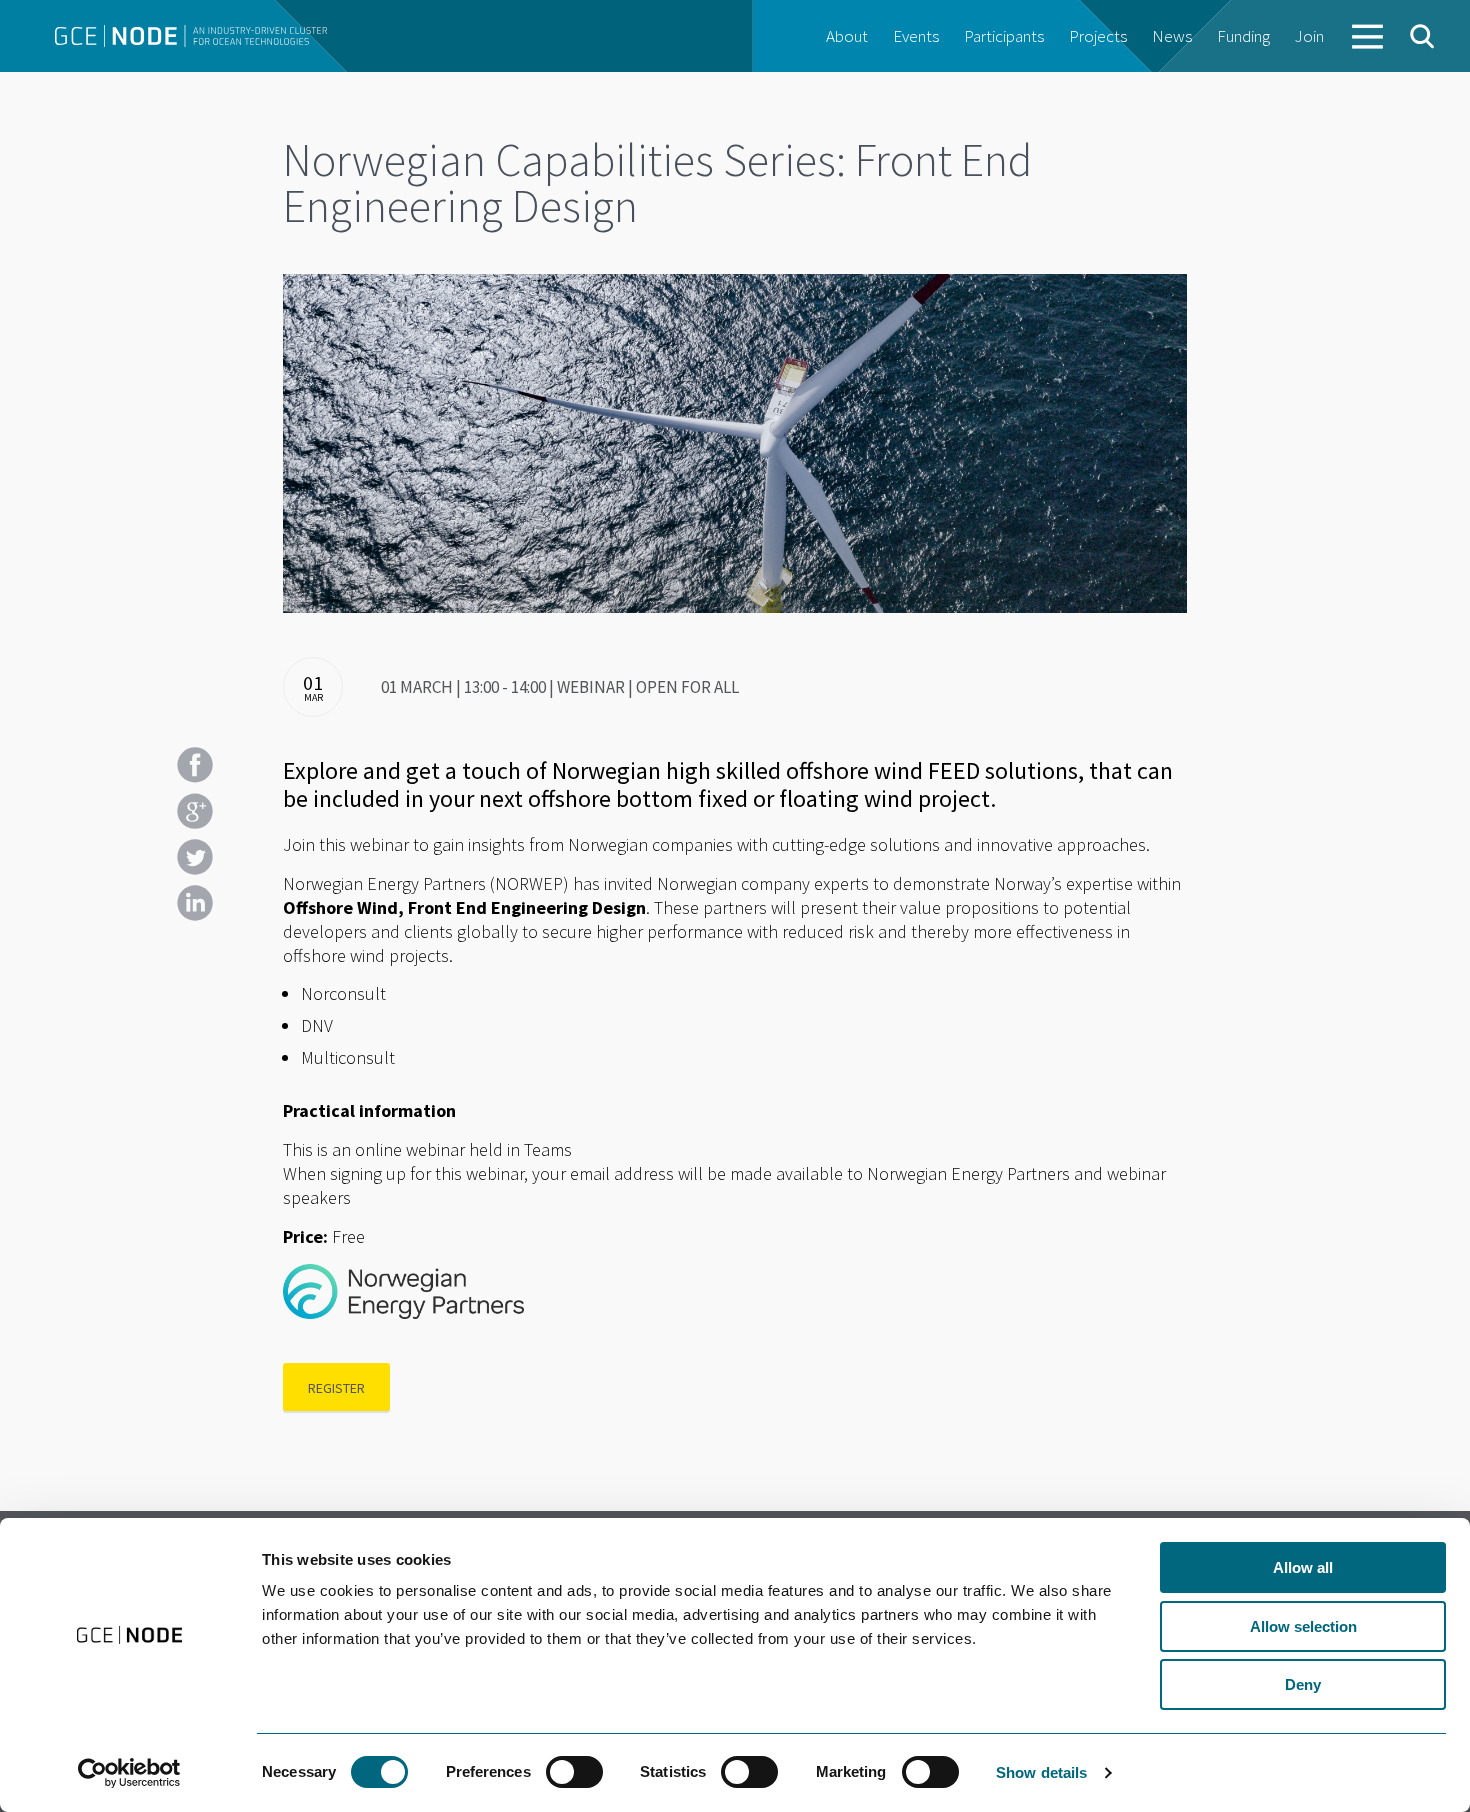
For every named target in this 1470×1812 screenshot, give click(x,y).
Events (916, 36)
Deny (1303, 1684)
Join (1309, 36)
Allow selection (1303, 1626)
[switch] (574, 1772)
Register (336, 1388)
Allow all (1303, 1567)
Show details (1041, 1772)
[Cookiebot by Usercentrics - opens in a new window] (129, 1773)
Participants (1004, 36)
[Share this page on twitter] (195, 857)
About (847, 36)
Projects (1098, 36)
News (1172, 36)
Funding (1243, 36)
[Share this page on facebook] (195, 765)
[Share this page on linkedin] (195, 903)
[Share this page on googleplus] (195, 811)
